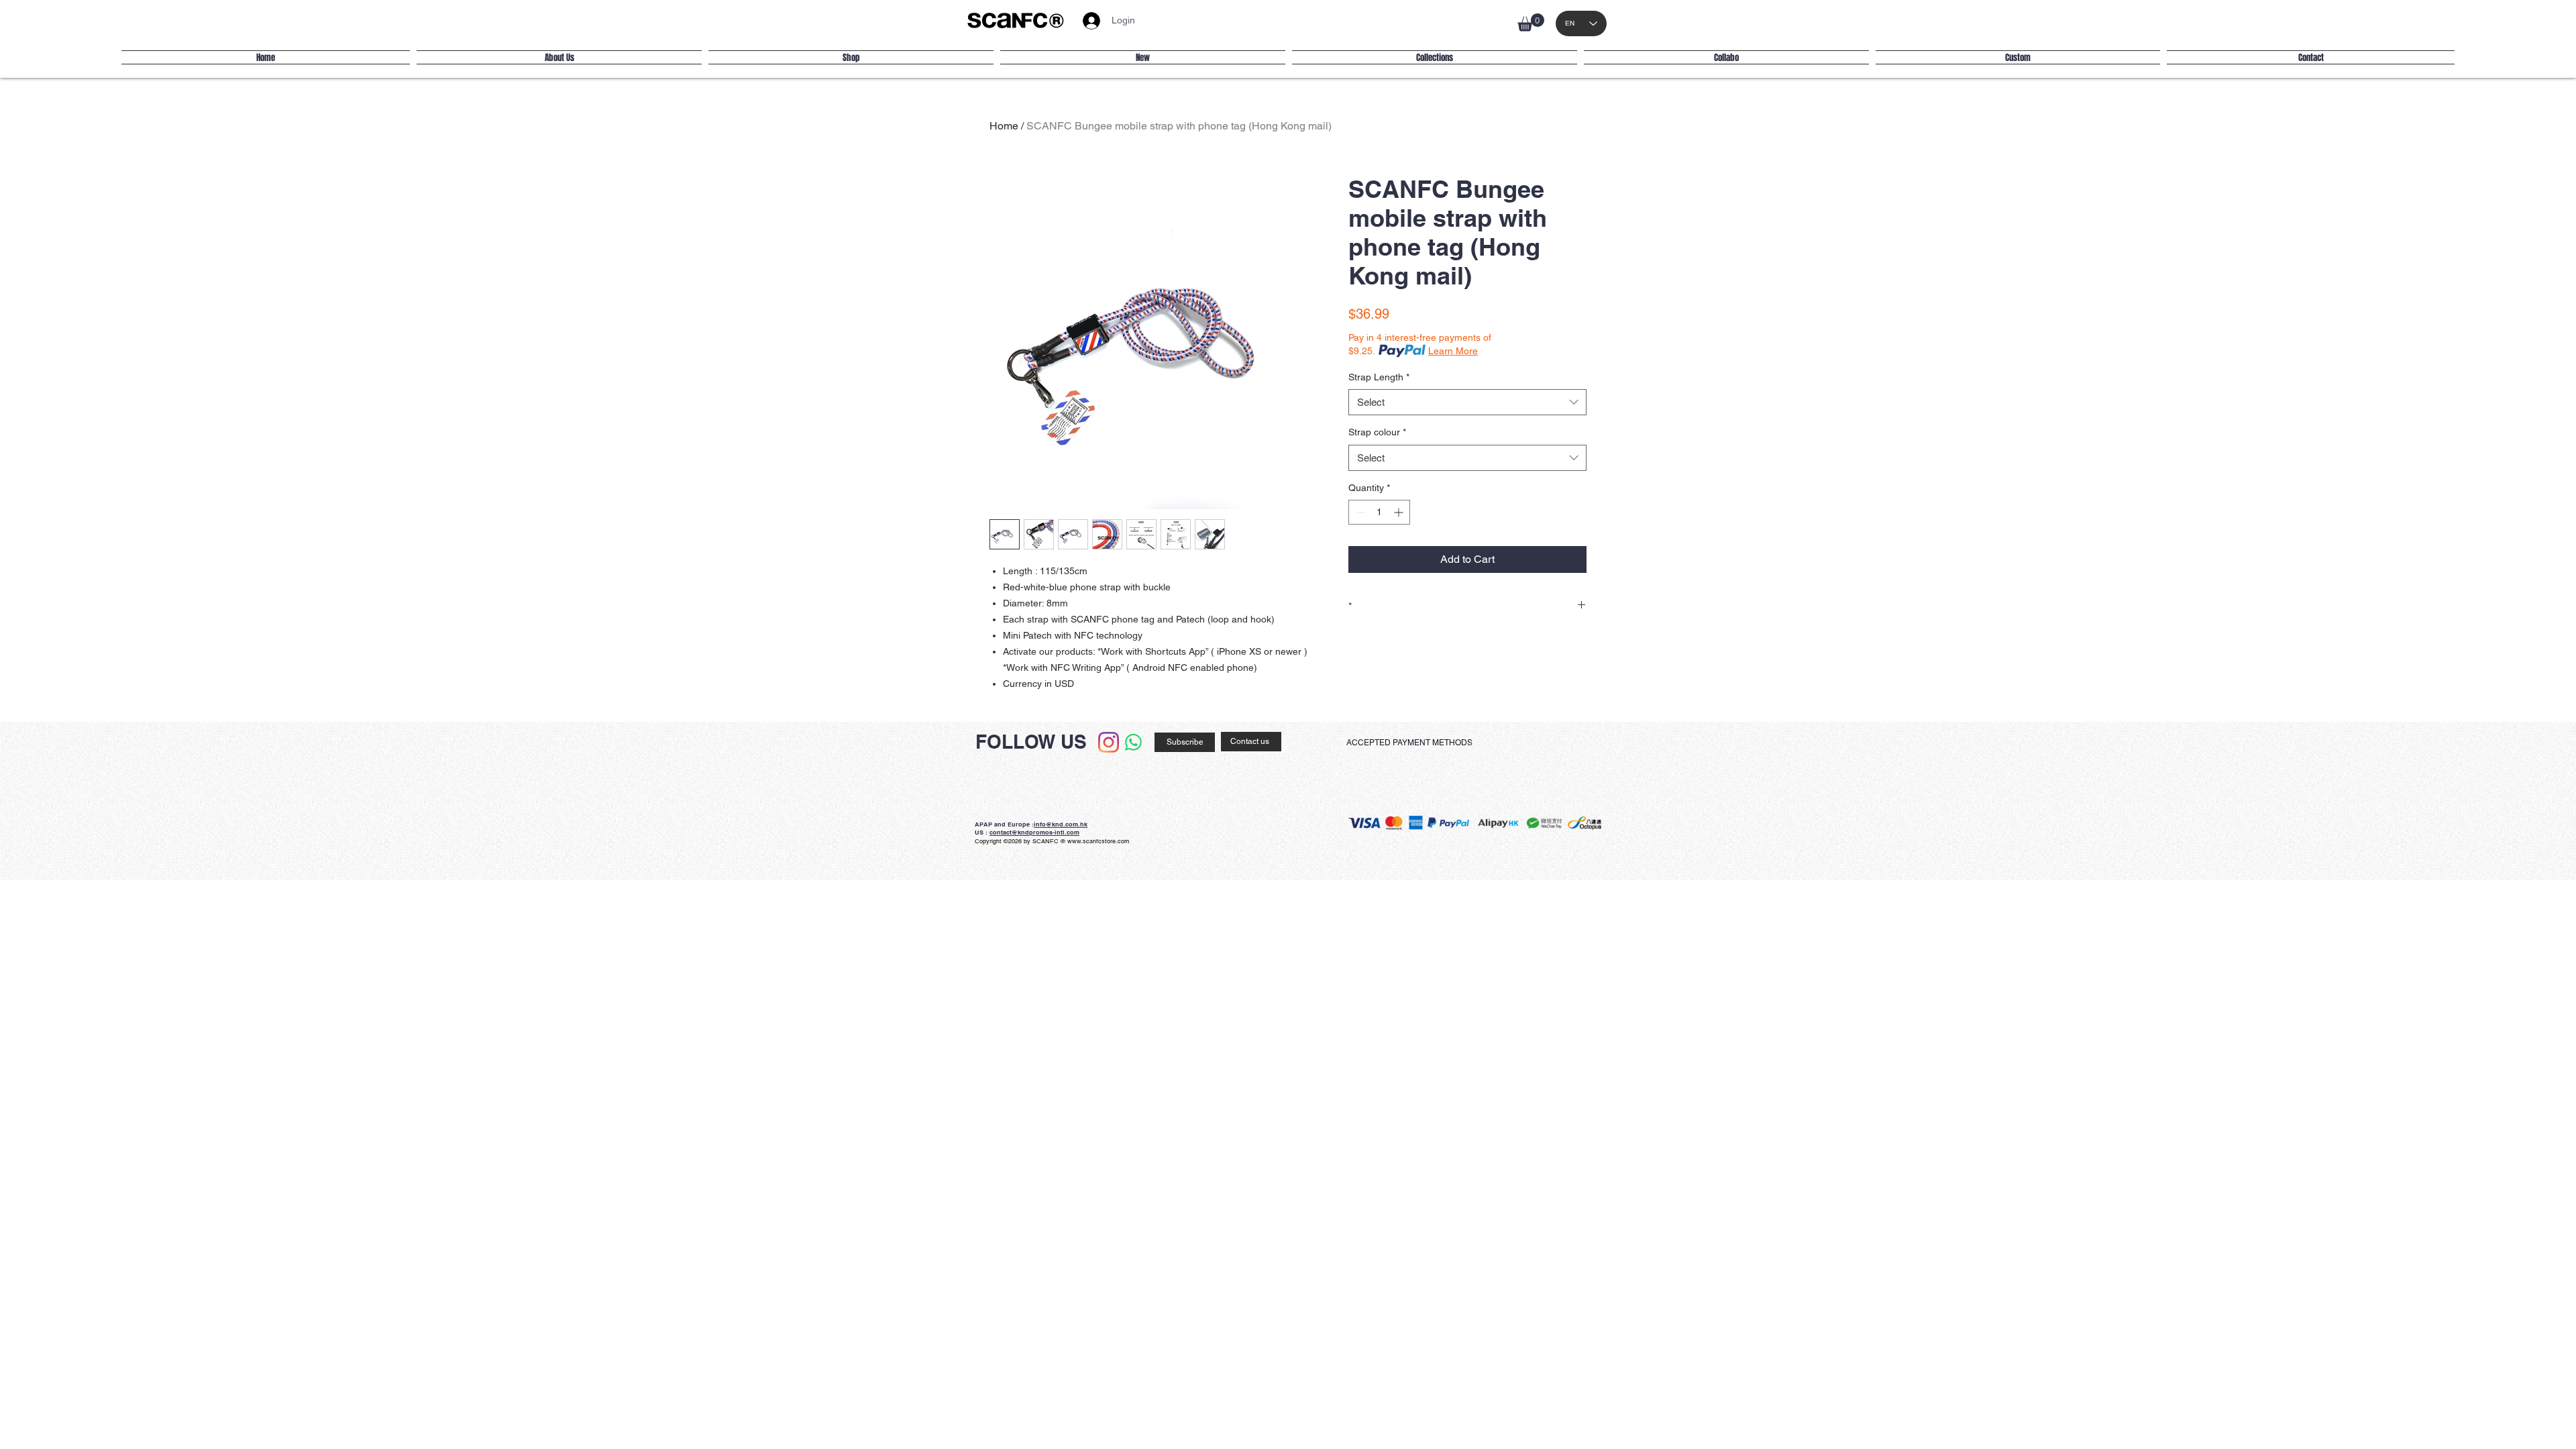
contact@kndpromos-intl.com (1034, 832)
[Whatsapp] (1133, 742)
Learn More (1453, 351)
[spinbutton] (1379, 512)
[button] (1531, 22)
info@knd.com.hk (1061, 824)
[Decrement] (1359, 512)
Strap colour (1377, 432)
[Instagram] (1109, 742)
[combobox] (1467, 402)
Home (1004, 126)
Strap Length (1379, 377)
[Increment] (1400, 512)
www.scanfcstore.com (1098, 841)
